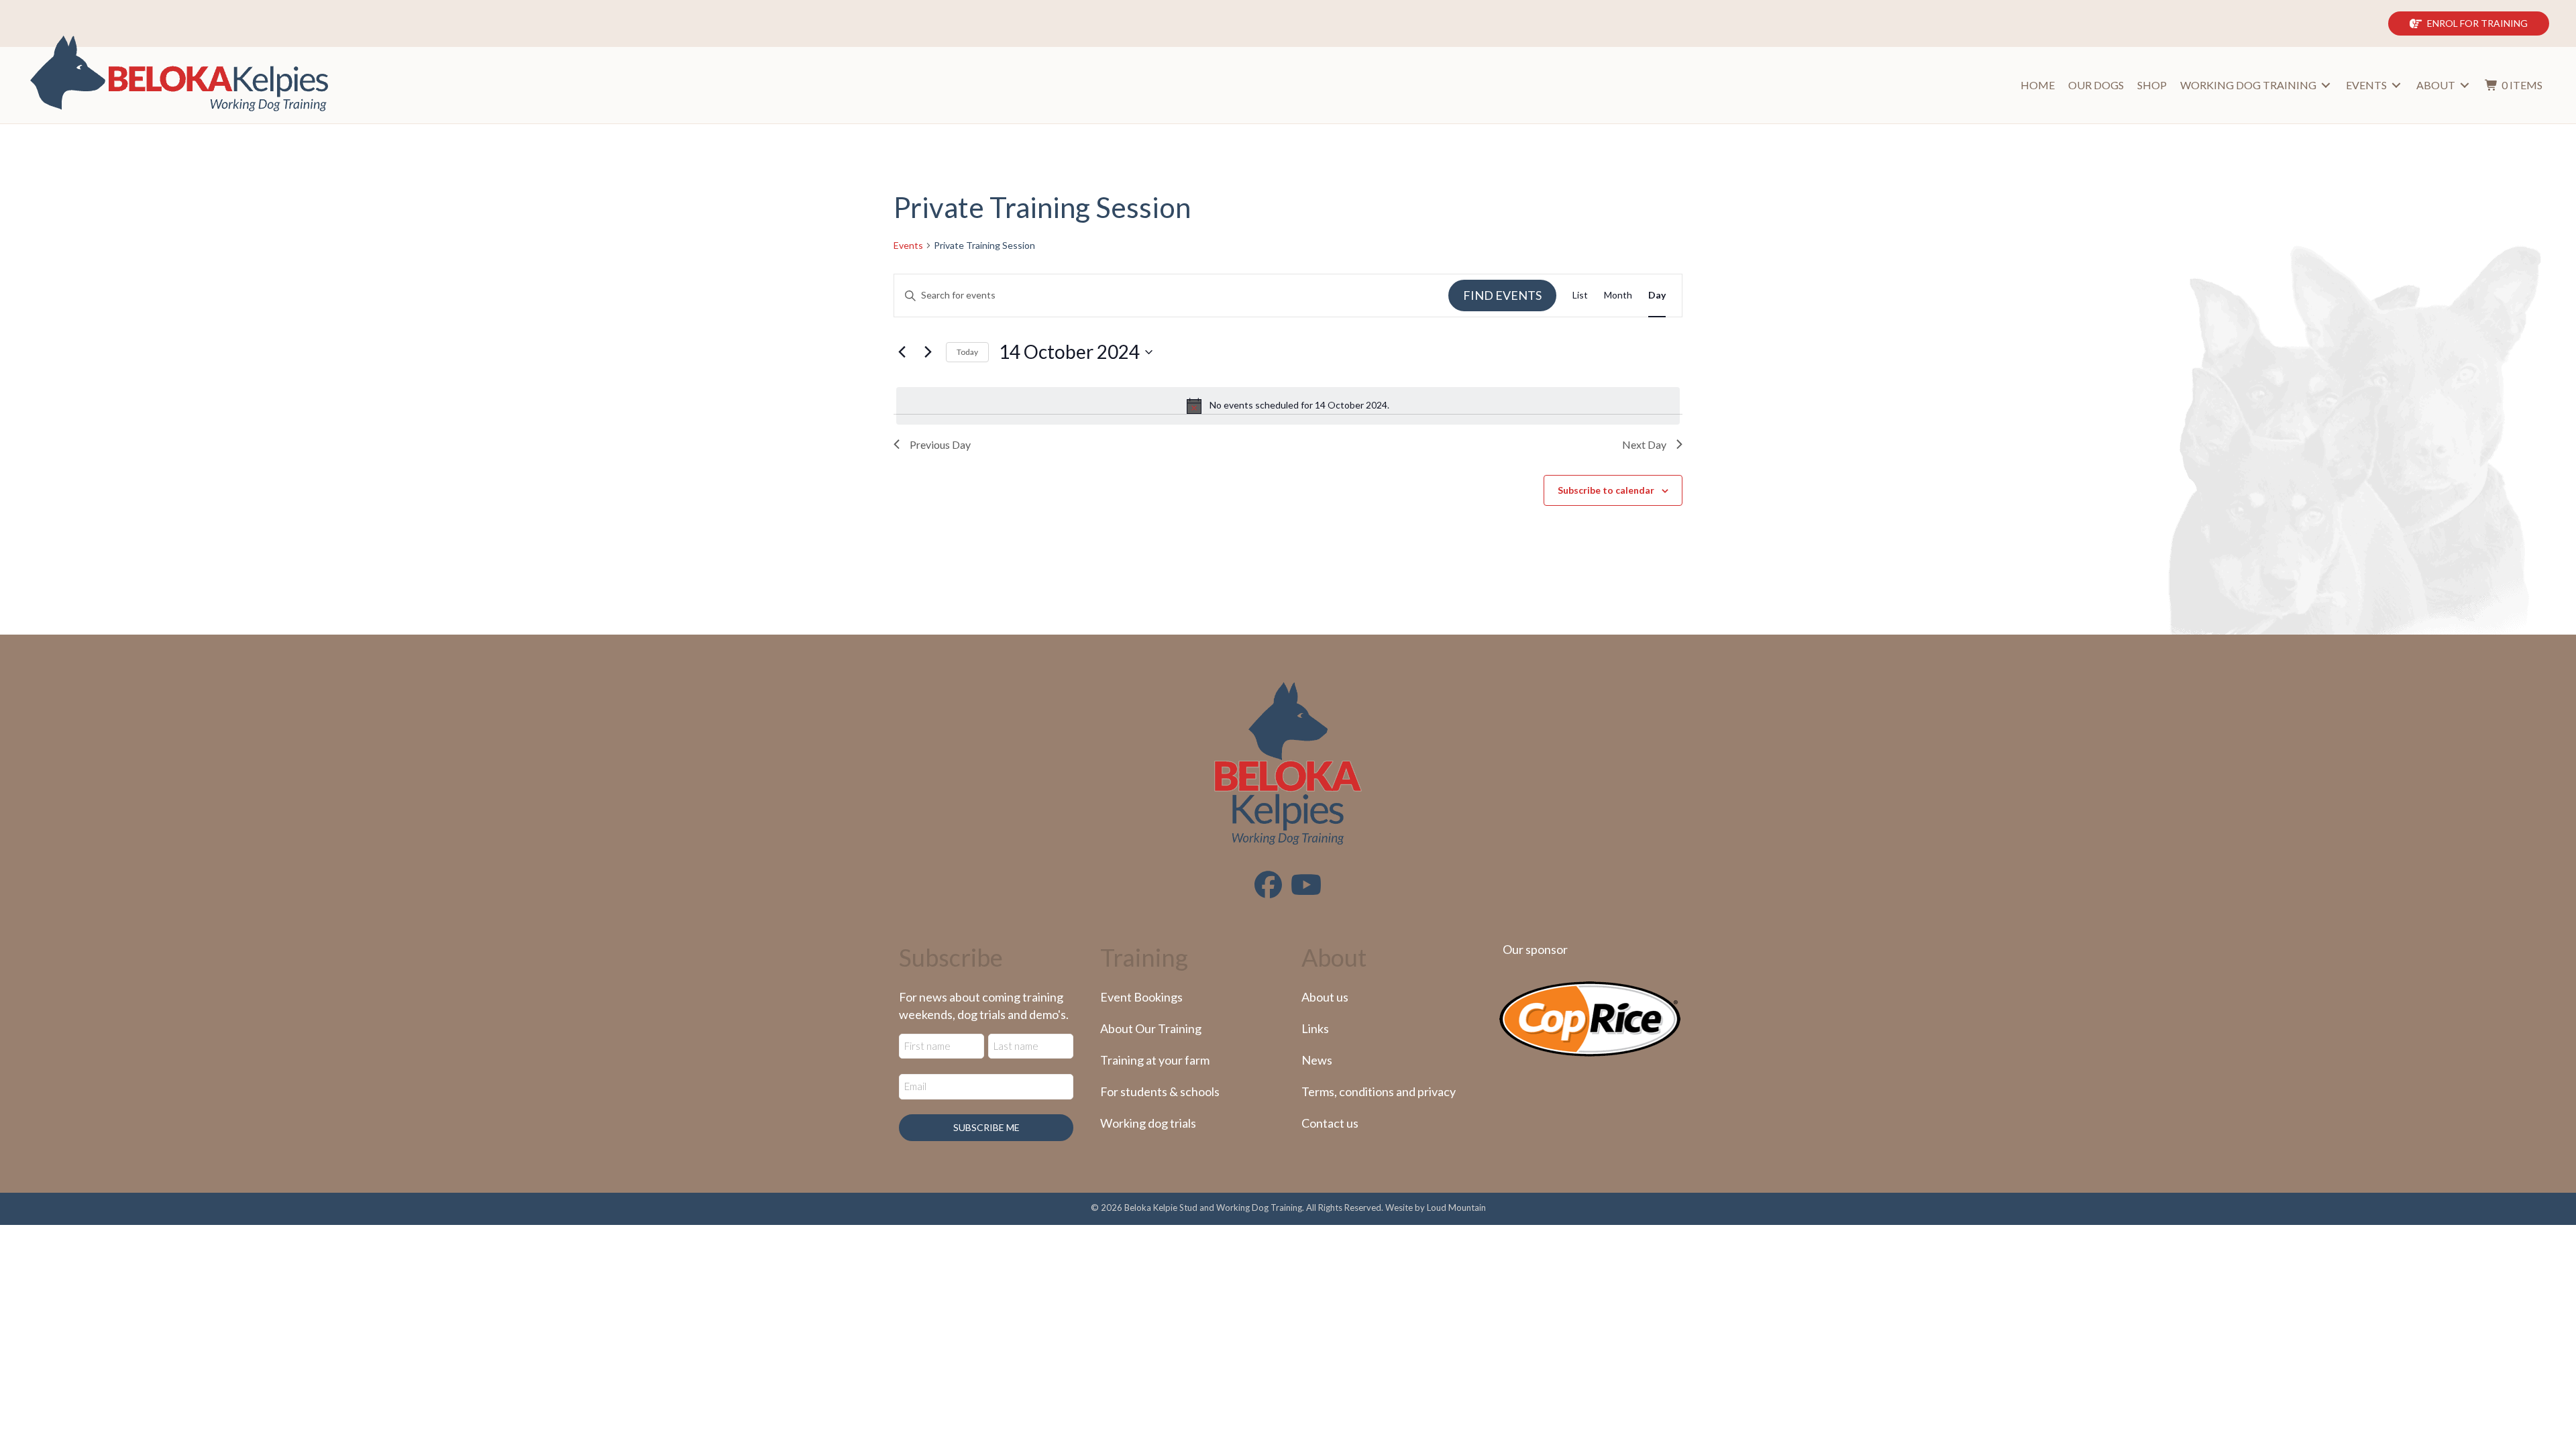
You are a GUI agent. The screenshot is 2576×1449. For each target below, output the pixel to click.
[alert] (1288, 406)
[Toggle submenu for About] (2465, 86)
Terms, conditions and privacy (1379, 1091)
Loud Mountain (1456, 1207)
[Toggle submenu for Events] (2396, 86)
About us (1325, 997)
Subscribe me (986, 1127)
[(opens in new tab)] (1590, 1018)
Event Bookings (1141, 997)
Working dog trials (1148, 1123)
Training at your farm (1155, 1060)
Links (1315, 1028)
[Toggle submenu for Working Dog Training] (2326, 86)
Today (967, 352)
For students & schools (1160, 1091)
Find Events (1502, 295)
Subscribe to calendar (1606, 490)
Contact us (1330, 1123)
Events (908, 245)
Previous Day (940, 444)
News (1317, 1060)
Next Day (1644, 444)
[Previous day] (902, 352)
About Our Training (1151, 1028)
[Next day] (928, 352)
